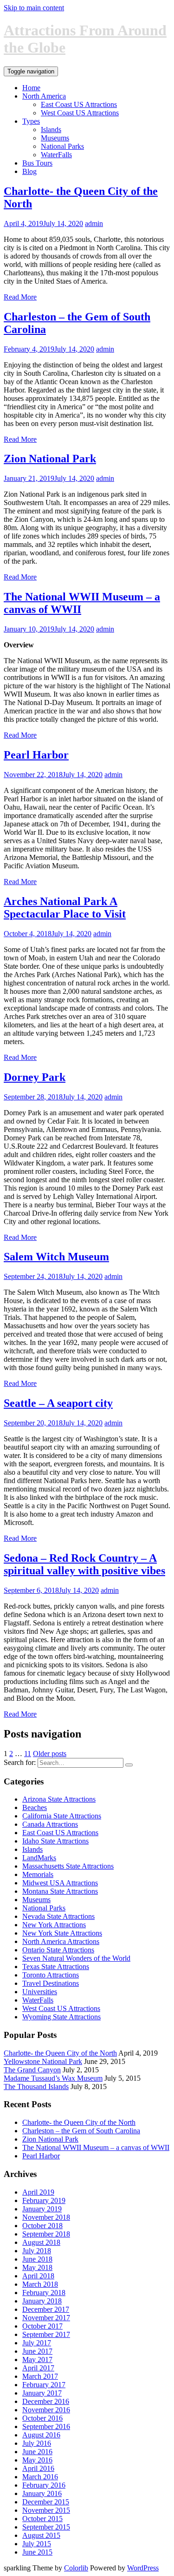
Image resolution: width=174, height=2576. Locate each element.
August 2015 (41, 2535)
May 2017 (37, 2360)
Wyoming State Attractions (61, 2017)
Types (31, 121)
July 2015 (37, 2544)
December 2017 (46, 2309)
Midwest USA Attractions (60, 1883)
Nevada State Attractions (58, 1916)
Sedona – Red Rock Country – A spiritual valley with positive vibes (84, 1564)
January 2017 (42, 2393)
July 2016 (37, 2443)
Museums (55, 138)
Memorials (38, 1874)
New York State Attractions (62, 1933)
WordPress (143, 2568)
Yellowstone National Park (43, 2061)
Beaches (35, 1807)
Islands (51, 130)
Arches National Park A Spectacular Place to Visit (65, 908)
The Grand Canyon (32, 2070)
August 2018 (41, 2242)
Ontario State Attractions (58, 1950)
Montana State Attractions (60, 1891)
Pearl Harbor (36, 755)
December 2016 (46, 2401)
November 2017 (46, 2318)
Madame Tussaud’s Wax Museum (53, 2078)
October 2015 (42, 2519)
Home (31, 88)
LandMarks (39, 1858)
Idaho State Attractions (55, 1841)
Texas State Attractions (56, 1967)
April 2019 (38, 2192)
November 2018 (46, 2217)
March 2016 (40, 2477)
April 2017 (38, 2368)
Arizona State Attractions (59, 1799)
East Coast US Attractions (79, 104)
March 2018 (40, 2284)
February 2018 (44, 2293)
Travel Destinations (51, 1983)
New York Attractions (54, 1925)
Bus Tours (37, 163)
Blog (29, 171)
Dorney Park (35, 1077)
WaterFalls (56, 155)
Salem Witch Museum (56, 1257)
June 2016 (37, 2452)
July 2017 (37, 2343)
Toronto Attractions (51, 1975)
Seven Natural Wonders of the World (76, 1958)
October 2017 (42, 2326)
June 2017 (37, 2351)
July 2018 (37, 2251)
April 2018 (38, 2276)
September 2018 (46, 2234)
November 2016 (46, 2410)
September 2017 (46, 2334)
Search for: (20, 1762)
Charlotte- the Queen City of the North (60, 2053)
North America (44, 96)
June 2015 (37, 2552)
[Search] (129, 1765)
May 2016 (37, 2460)
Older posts (50, 1754)
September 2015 (46, 2527)
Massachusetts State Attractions (68, 1866)
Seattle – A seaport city (58, 1403)
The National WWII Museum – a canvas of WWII (96, 2147)
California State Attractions (62, 1816)
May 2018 (37, 2267)
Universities (40, 1992)
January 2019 (42, 2209)
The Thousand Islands (36, 2087)
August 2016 (41, 2435)
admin (94, 223)
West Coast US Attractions (80, 113)
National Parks (62, 146)
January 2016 (42, 2493)
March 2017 (40, 2376)
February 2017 (44, 2385)
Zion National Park (50, 459)
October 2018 (42, 2226)
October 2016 (42, 2418)
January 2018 (42, 2301)
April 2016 (38, 2468)
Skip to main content (34, 8)
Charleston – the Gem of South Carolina (81, 2131)
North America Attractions (61, 1941)
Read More (20, 297)
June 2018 (37, 2259)
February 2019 (44, 2200)
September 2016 (46, 2426)
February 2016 (44, 2485)
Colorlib (76, 2568)
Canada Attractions (50, 1824)
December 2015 (46, 2502)
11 (28, 1754)
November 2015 (46, 2510)
